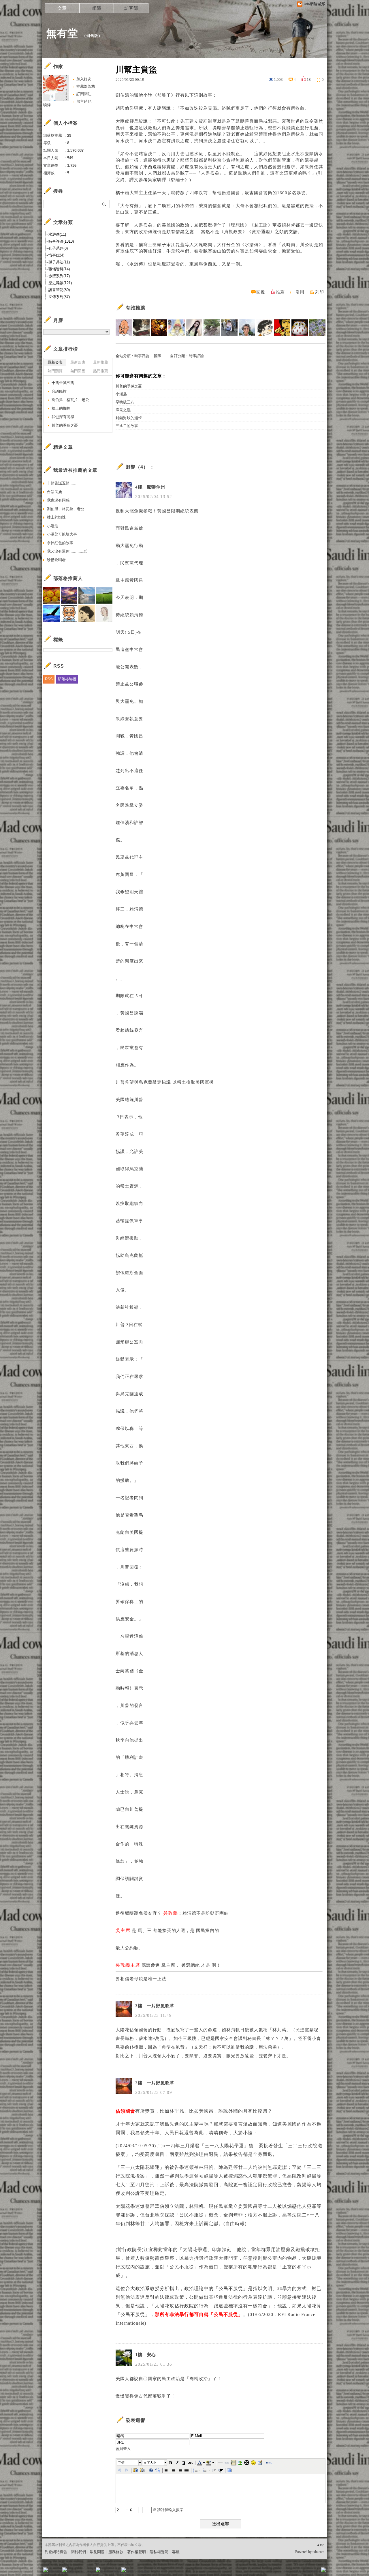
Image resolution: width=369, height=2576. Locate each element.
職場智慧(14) (59, 269)
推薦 (280, 292)
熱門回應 (78, 371)
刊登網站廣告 (56, 2552)
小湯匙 (121, 394)
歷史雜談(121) (60, 283)
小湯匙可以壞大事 (62, 534)
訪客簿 (131, 8)
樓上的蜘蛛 (61, 408)
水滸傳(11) (57, 234)
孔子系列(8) (58, 248)
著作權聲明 (137, 2552)
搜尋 (105, 204)
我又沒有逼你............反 (67, 551)
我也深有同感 (63, 417)
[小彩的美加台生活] (317, 328)
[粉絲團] (46, 2570)
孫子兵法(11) (59, 262)
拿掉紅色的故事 (60, 543)
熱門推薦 (101, 371)
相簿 (97, 8)
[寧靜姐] (177, 328)
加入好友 (84, 79)
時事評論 (142, 356)
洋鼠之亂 (123, 410)
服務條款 (116, 2552)
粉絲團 (55, 2572)
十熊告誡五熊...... (66, 383)
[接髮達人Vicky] (194, 328)
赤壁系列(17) (59, 276)
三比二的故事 (127, 426)
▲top (320, 2545)
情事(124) (56, 255)
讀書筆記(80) (59, 290)
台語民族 (59, 391)
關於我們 (78, 2552)
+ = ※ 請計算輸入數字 (154, 2510)
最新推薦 (101, 362)
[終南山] (300, 328)
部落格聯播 (67, 679)
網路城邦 (312, 2572)
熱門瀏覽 (55, 371)
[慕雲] (159, 328)
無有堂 (62, 33)
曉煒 (47, 105)
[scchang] (124, 328)
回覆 (261, 292)
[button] (129, 2463)
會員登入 (123, 2449)
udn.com (318, 2552)
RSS (49, 679)
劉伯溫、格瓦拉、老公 (70, 400)
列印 (319, 292)
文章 (62, 8)
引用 (300, 292)
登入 (287, 2572)
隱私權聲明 (159, 2552)
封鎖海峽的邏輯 (129, 418)
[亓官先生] (264, 328)
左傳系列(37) (59, 297)
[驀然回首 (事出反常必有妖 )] (141, 328)
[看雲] (247, 328)
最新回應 (78, 362)
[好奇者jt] (229, 328)
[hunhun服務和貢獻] (212, 328)
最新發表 (55, 362)
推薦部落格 (86, 86)
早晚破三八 (125, 402)
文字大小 (150, 2463)
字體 (121, 2463)
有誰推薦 (135, 308)
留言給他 (84, 101)
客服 (176, 2552)
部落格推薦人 (68, 578)
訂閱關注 (84, 94)
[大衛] (282, 328)
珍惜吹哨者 (56, 560)
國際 (158, 356)
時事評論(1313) (61, 241)
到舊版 (92, 36)
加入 (298, 2572)
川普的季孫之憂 (129, 386)
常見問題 (97, 2552)
